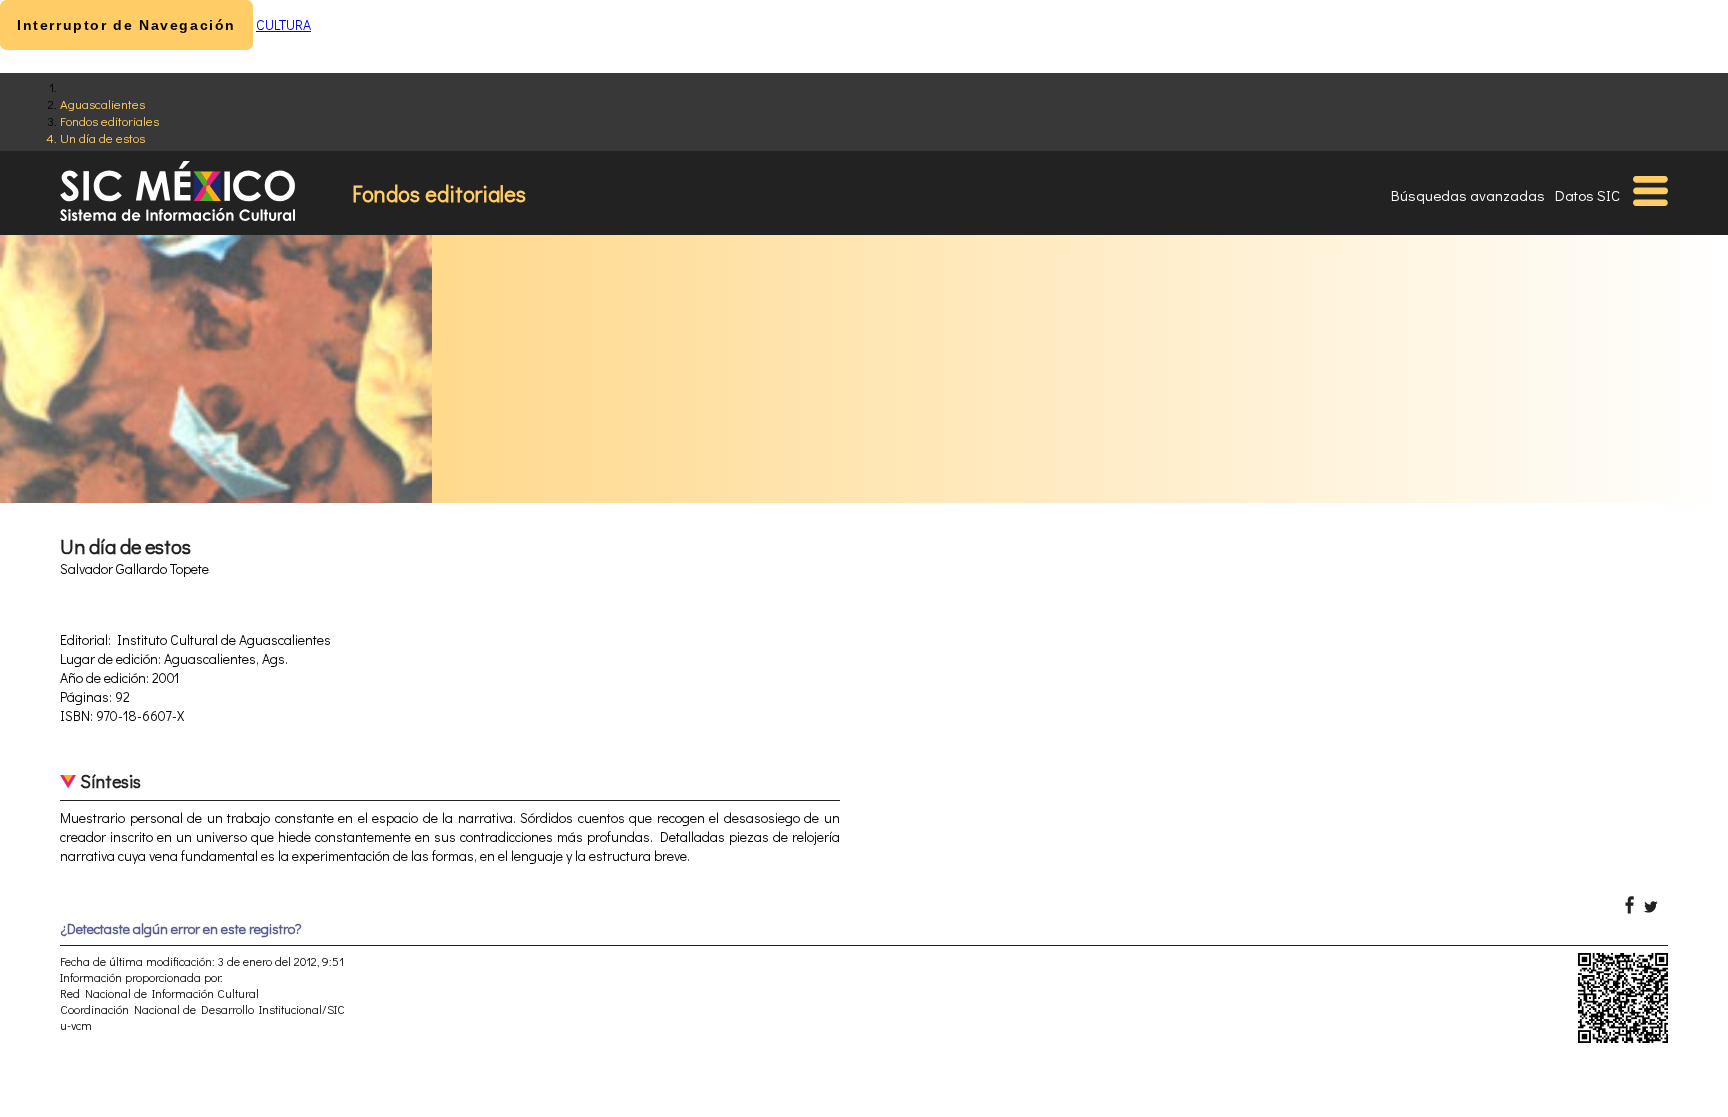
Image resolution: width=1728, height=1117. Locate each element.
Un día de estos (102, 137)
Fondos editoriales (109, 120)
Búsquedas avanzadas (1468, 195)
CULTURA (283, 24)
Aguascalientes (102, 103)
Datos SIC (1587, 195)
